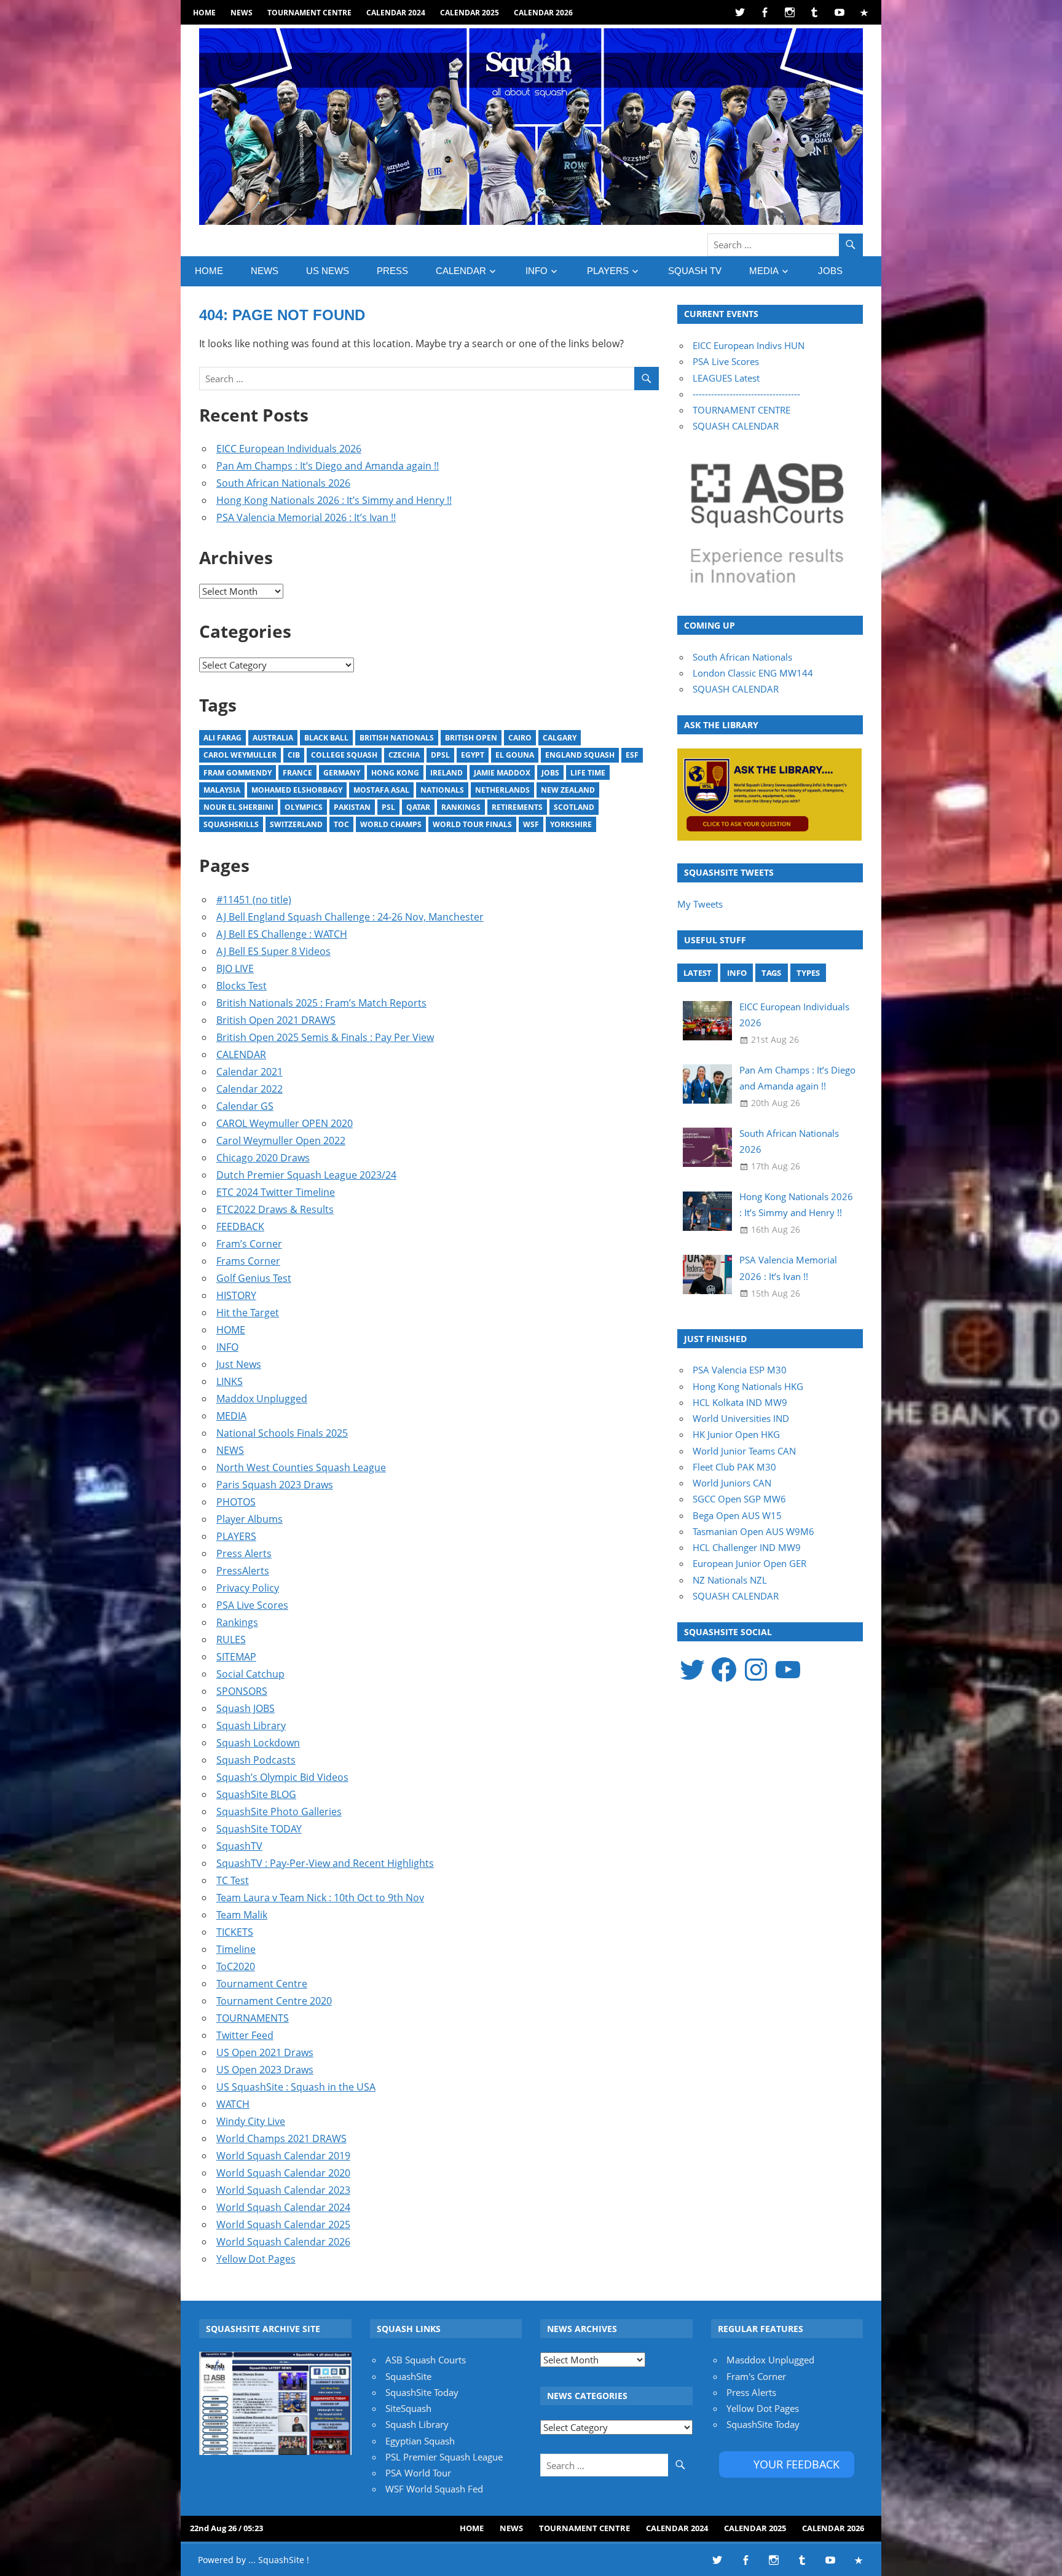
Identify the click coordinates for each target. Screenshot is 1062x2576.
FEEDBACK (240, 1227)
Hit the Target (248, 1313)
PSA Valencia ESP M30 (740, 1370)
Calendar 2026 (543, 13)
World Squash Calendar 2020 (283, 2173)
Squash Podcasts (256, 1760)
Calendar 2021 (250, 1072)
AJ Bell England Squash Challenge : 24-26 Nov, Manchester (350, 917)
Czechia (404, 755)
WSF (531, 824)
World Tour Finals (472, 824)
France (297, 773)
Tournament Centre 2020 (274, 2001)
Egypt (473, 755)
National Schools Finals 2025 (282, 1433)
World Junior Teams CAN (744, 1451)
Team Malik (242, 1915)
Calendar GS (245, 1106)
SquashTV (239, 1846)
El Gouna (515, 755)
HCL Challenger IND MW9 (747, 1547)
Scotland (574, 807)
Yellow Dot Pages (256, 2259)
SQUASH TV (695, 271)
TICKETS (235, 1932)
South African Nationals (742, 657)
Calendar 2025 (470, 13)
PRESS (392, 271)
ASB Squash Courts (426, 2360)
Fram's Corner (756, 2376)
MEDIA (764, 271)
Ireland (446, 773)
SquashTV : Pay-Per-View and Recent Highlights (325, 1863)
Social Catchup (250, 1674)
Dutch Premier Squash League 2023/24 (306, 1175)
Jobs (550, 773)
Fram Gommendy (238, 773)
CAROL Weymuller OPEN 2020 (285, 1123)
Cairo (520, 738)
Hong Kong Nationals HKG (748, 1386)
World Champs (391, 824)
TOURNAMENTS (253, 2018)
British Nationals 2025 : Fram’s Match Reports (321, 1003)
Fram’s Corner (249, 1244)
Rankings (461, 807)
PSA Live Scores (252, 1605)
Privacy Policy (248, 1588)
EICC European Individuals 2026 (289, 449)
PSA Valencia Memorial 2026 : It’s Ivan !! (306, 517)
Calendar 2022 (250, 1089)
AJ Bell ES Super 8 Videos (273, 951)
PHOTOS (236, 1502)
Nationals (442, 790)
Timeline (236, 1949)
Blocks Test (242, 986)
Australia (273, 738)
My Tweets (700, 904)
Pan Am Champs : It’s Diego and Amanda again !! (328, 466)
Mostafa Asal (381, 790)
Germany (342, 773)
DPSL (440, 755)
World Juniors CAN (732, 1483)
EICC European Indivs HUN (749, 345)
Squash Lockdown (258, 1743)
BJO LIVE (235, 968)
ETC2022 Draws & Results (275, 1209)
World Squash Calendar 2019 (283, 2156)
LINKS (230, 1381)
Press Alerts (244, 1553)
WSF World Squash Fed (434, 2489)
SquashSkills (231, 824)
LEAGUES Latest (726, 378)
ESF (632, 755)
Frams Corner (248, 1261)
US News (328, 271)
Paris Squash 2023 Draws (275, 1485)
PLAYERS (608, 271)
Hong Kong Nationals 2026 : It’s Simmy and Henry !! (334, 500)
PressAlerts (243, 1571)
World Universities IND (741, 1418)
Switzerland (296, 824)
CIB (294, 755)
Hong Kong (395, 773)
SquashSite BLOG (256, 1794)
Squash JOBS (246, 1708)
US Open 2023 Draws (265, 2070)
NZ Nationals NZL (730, 1580)
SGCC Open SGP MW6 (739, 1499)
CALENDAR (461, 271)
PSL (388, 807)
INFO (537, 271)
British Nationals (397, 738)
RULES (231, 1639)
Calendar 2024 (396, 13)
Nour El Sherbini (238, 807)
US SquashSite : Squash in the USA (296, 2087)
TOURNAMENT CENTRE (741, 410)
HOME (204, 13)
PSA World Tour (418, 2473)
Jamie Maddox (502, 773)
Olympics (304, 807)
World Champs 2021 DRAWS (281, 2138)
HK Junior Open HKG (736, 1434)
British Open (471, 738)
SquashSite (408, 2376)
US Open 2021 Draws (265, 2052)
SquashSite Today (422, 2392)
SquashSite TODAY (259, 1829)
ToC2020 (236, 1966)
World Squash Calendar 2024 (283, 2207)
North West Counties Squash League (301, 1467)
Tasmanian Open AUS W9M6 (753, 1531)
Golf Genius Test (254, 1278)
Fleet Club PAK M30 (734, 1467)
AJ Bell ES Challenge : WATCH (282, 934)
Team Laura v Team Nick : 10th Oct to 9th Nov (320, 1898)
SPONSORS (242, 1691)
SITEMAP (236, 1657)
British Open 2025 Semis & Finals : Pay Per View (325, 1037)
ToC (341, 824)
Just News (239, 1364)
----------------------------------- (746, 394)
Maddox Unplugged (262, 1399)
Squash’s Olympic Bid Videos (282, 1777)
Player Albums (250, 1519)
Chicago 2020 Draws (263, 1158)
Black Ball (326, 738)
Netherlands (502, 790)
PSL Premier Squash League (444, 2457)
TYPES (808, 973)
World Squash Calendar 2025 (283, 2225)
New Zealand (568, 790)
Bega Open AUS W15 (737, 1515)
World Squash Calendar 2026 (283, 2242)
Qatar (418, 807)
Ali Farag (222, 738)
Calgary (560, 738)
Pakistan (352, 807)
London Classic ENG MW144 (753, 673)
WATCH (233, 2104)
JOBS (830, 271)
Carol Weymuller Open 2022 (281, 1141)
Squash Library (251, 1726)
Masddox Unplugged (770, 2360)
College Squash (344, 755)
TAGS (771, 973)
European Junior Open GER (749, 1563)
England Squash (580, 755)
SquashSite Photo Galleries (279, 1812)
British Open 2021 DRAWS (276, 1020)
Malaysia (222, 790)
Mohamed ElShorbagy (297, 790)
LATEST (698, 973)
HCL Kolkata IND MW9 (740, 1402)
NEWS (242, 13)
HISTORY (236, 1295)
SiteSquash (408, 2408)
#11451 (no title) (254, 900)
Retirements (517, 807)
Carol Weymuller (240, 755)
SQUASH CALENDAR (736, 426)
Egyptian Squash (420, 2441)
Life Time (588, 773)
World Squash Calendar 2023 (283, 2190)
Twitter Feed (245, 2035)
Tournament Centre (309, 13)
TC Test (233, 1880)
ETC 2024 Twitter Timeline (276, 1192)
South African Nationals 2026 (283, 483)
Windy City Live (251, 2121)
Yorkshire (571, 824)
